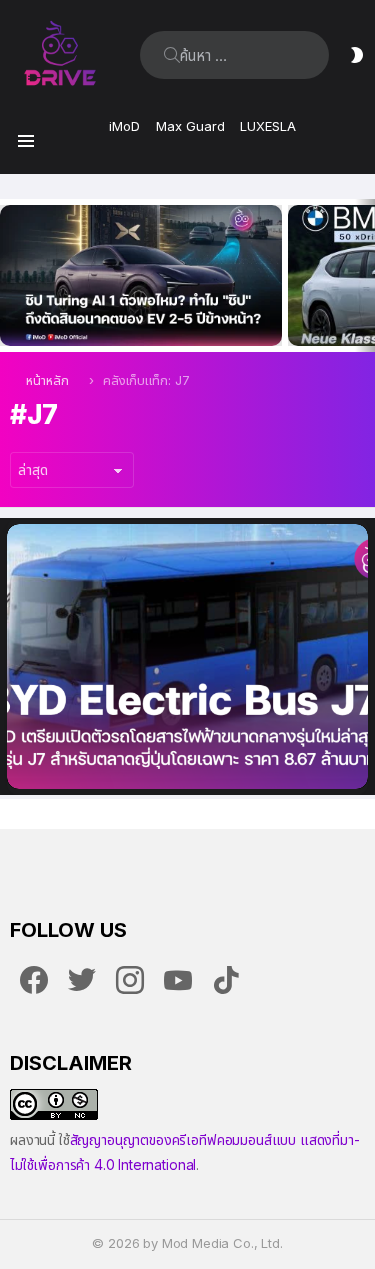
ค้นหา (172, 55)
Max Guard (190, 126)
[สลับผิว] (357, 55)
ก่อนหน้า (10, 275)
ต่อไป (365, 275)
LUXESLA (268, 126)
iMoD (124, 126)
